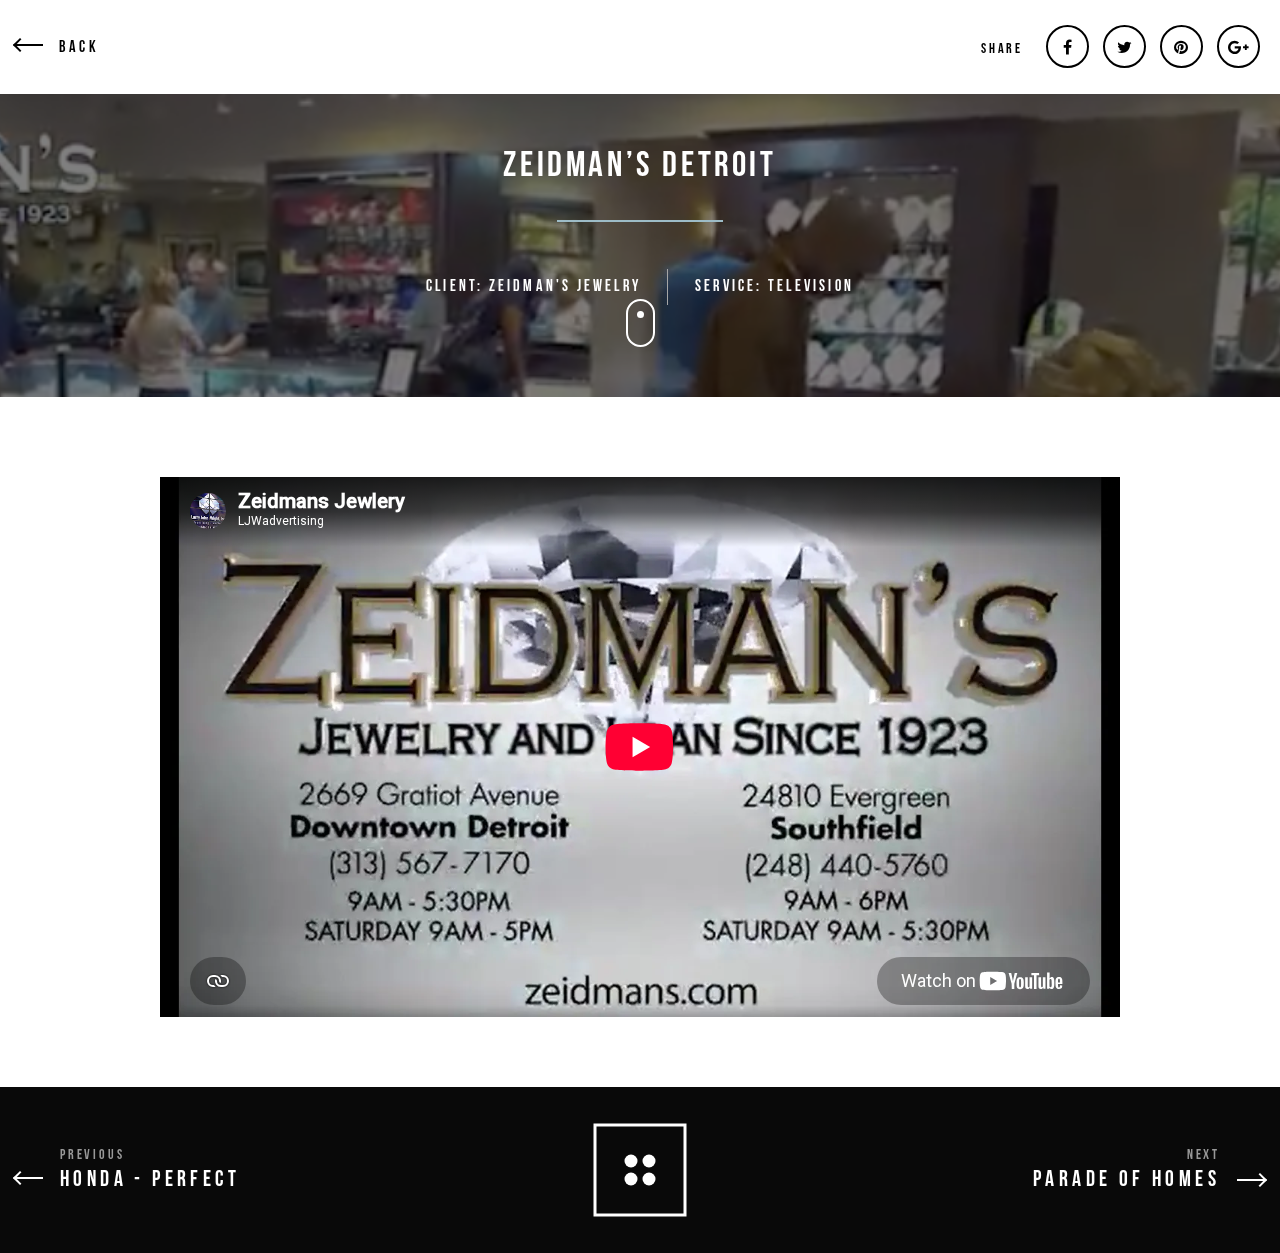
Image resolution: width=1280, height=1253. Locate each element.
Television (811, 286)
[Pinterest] (1181, 46)
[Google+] (1238, 46)
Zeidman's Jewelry (565, 286)
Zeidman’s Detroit (639, 165)
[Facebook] (1067, 46)
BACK (79, 47)
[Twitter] (1124, 46)
